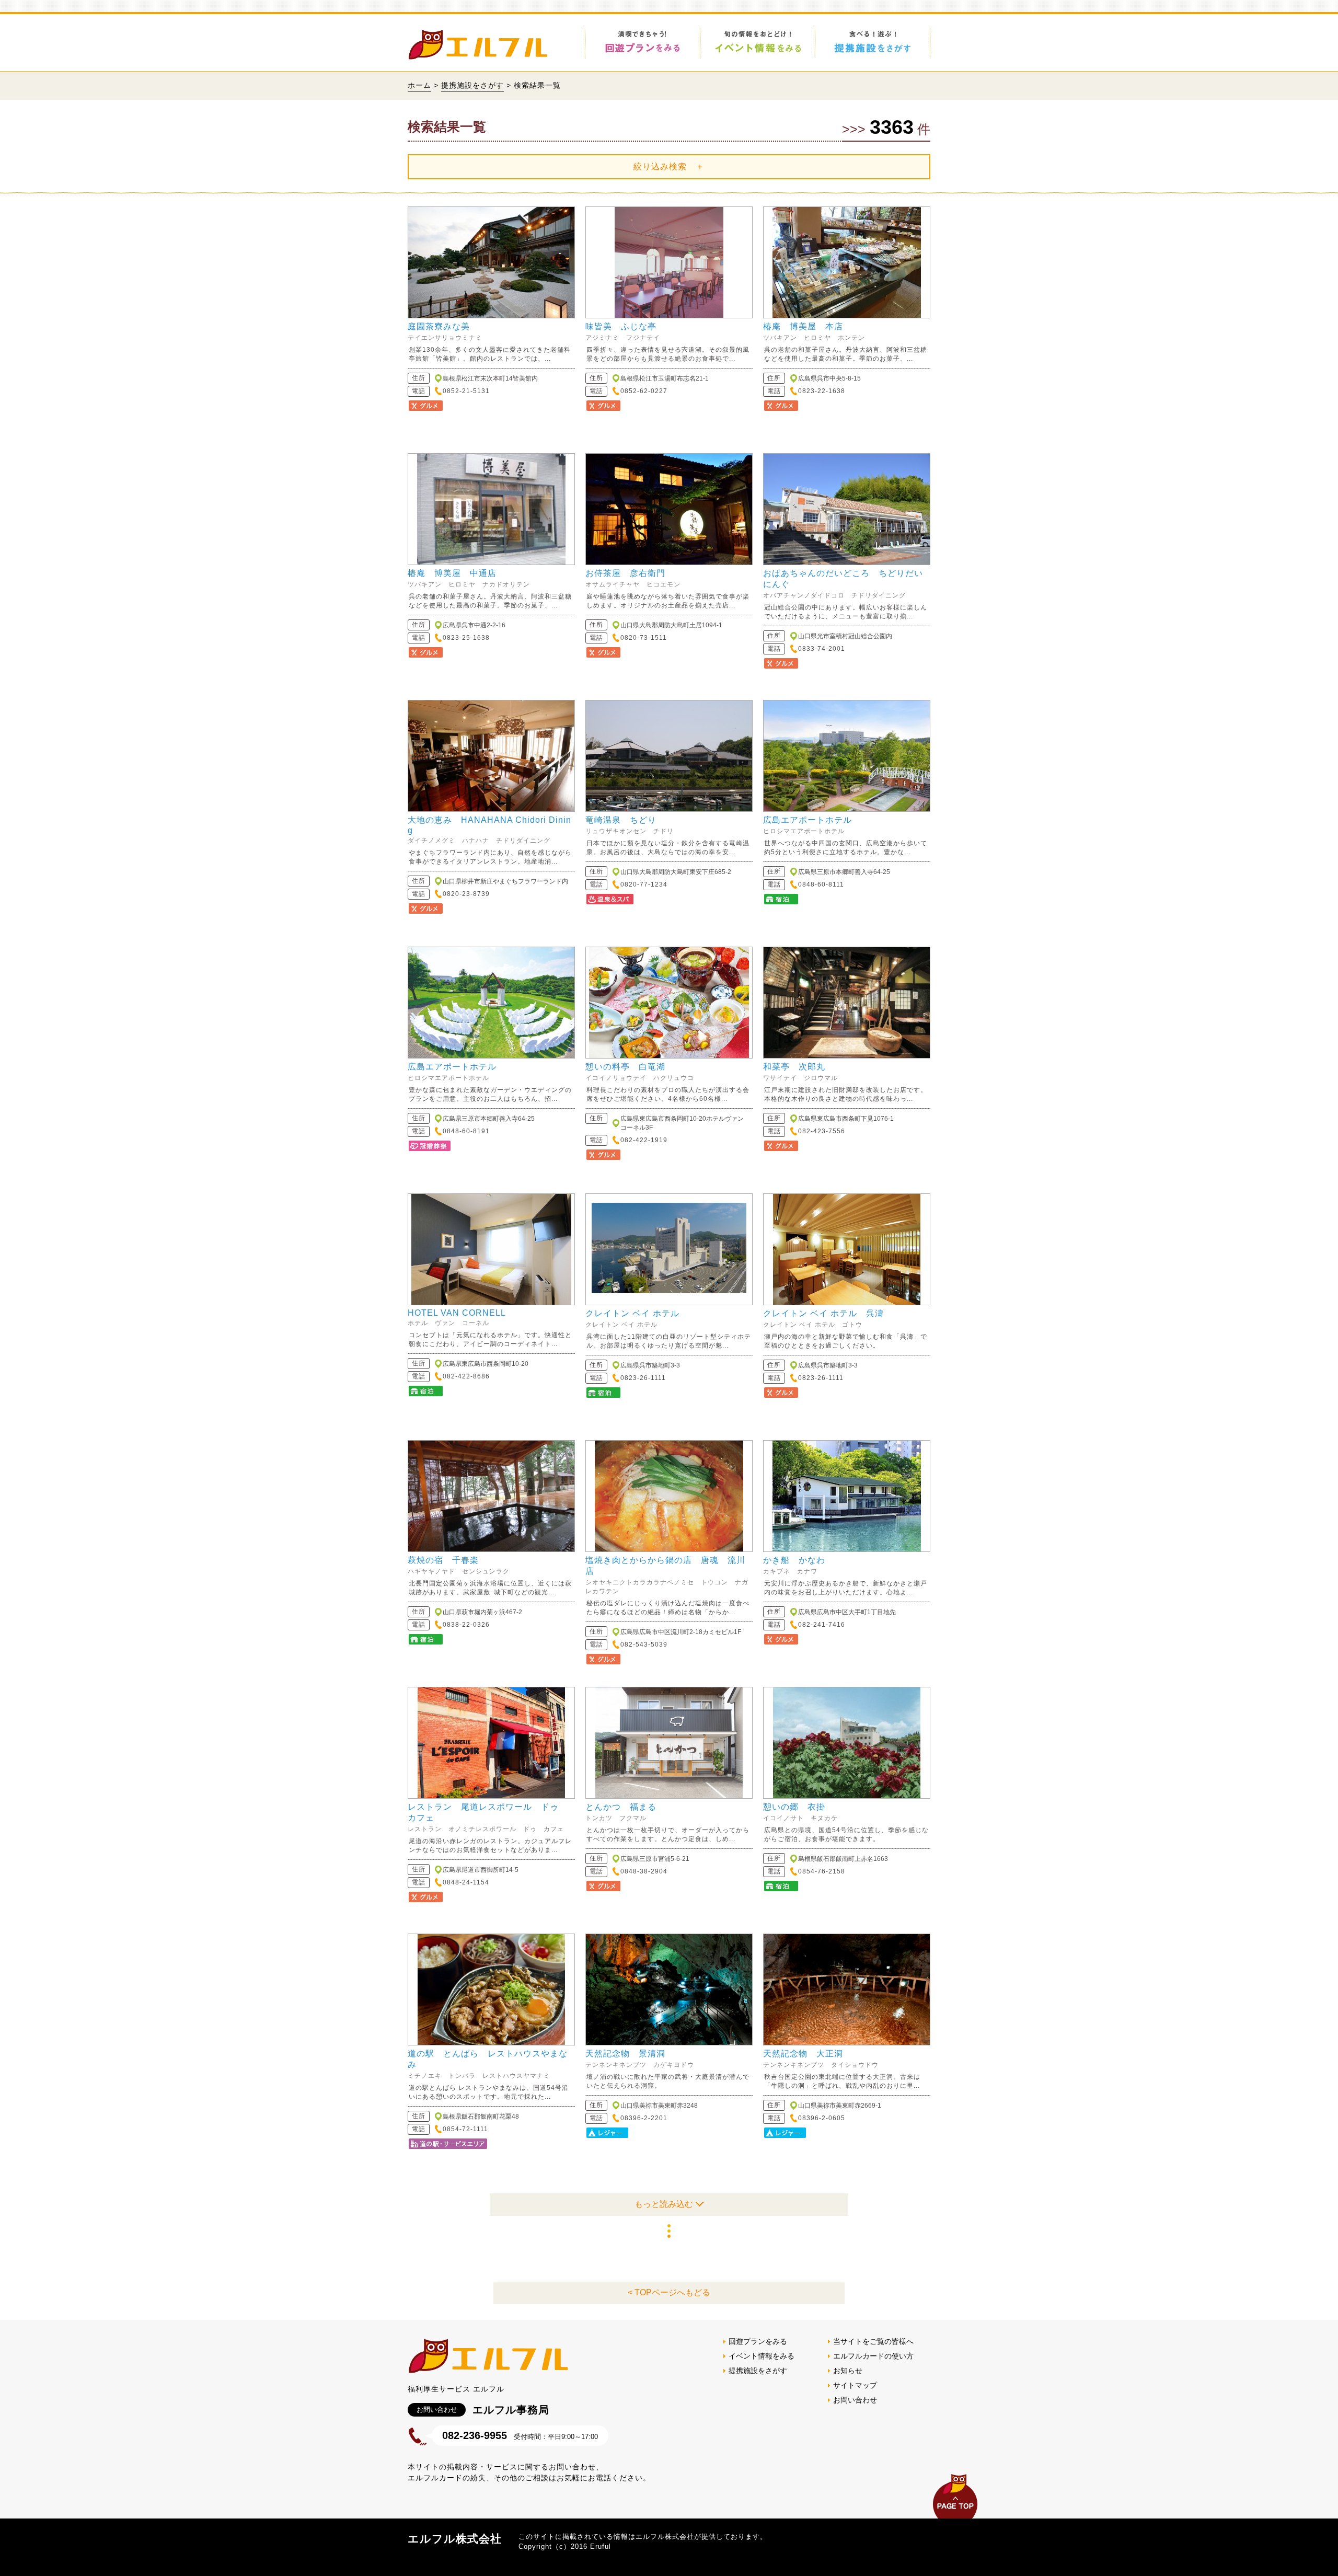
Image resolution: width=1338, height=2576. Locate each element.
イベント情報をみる (762, 2356)
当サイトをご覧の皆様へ (873, 2341)
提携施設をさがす (472, 85)
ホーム (419, 85)
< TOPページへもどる (669, 2292)
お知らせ (848, 2371)
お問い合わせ (855, 2400)
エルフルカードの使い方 (873, 2356)
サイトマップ (855, 2385)
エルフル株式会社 (455, 2539)
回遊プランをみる (758, 2341)
